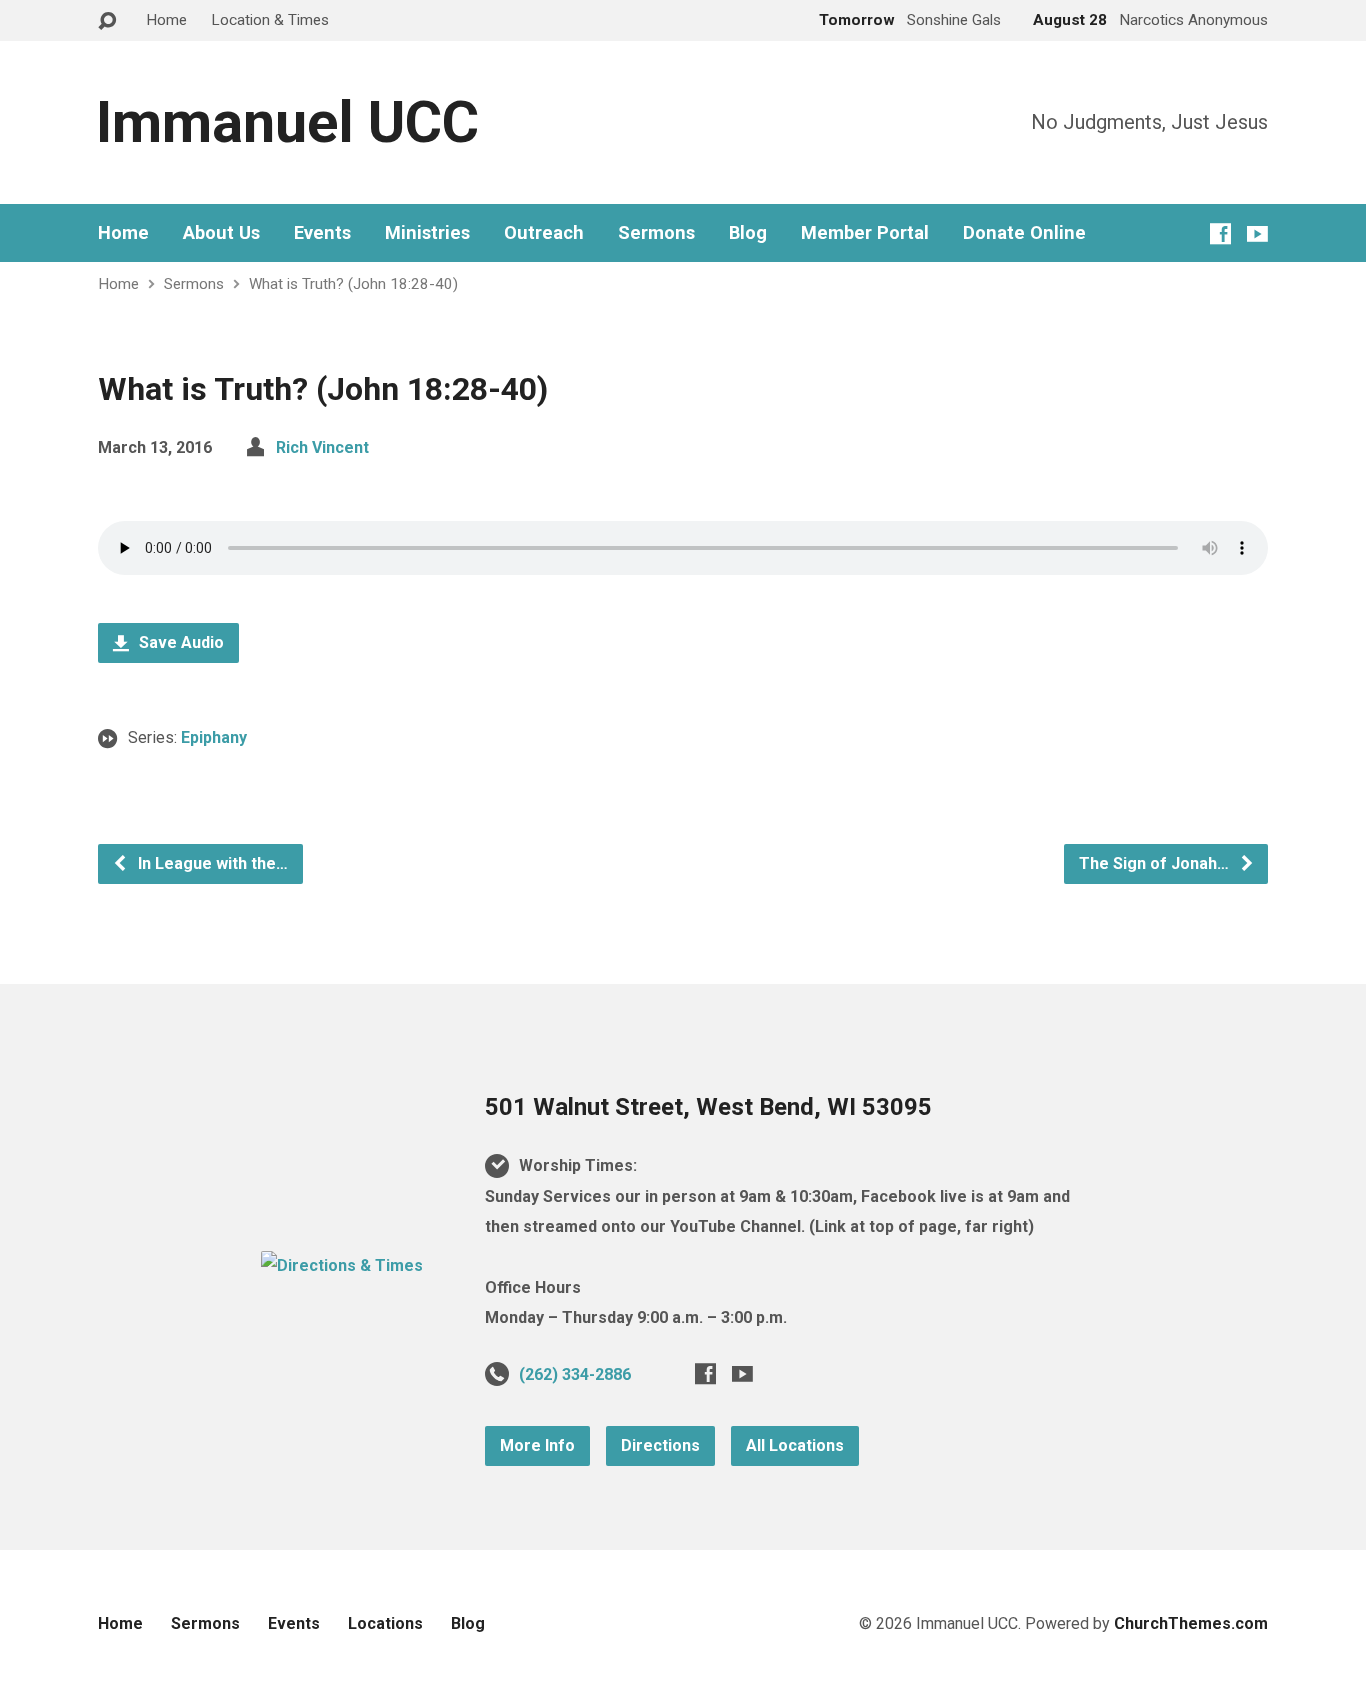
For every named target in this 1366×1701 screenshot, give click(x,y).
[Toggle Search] (107, 21)
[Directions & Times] (342, 1265)
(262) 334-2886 (575, 1374)
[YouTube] (1257, 233)
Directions (660, 1445)
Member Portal (865, 233)
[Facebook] (1220, 233)
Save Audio (179, 642)
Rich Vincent (322, 447)
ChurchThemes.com (1191, 1623)
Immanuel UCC (287, 122)
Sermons (656, 233)
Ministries (427, 233)
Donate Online (1024, 233)
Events (322, 233)
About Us (221, 233)
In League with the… (211, 863)
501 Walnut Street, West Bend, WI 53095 (708, 1107)
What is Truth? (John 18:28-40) (353, 284)
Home (166, 20)
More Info (537, 1445)
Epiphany (214, 737)
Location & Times (270, 20)
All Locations (795, 1445)
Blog (748, 233)
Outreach (544, 233)
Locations (385, 1623)
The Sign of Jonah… (1156, 863)
